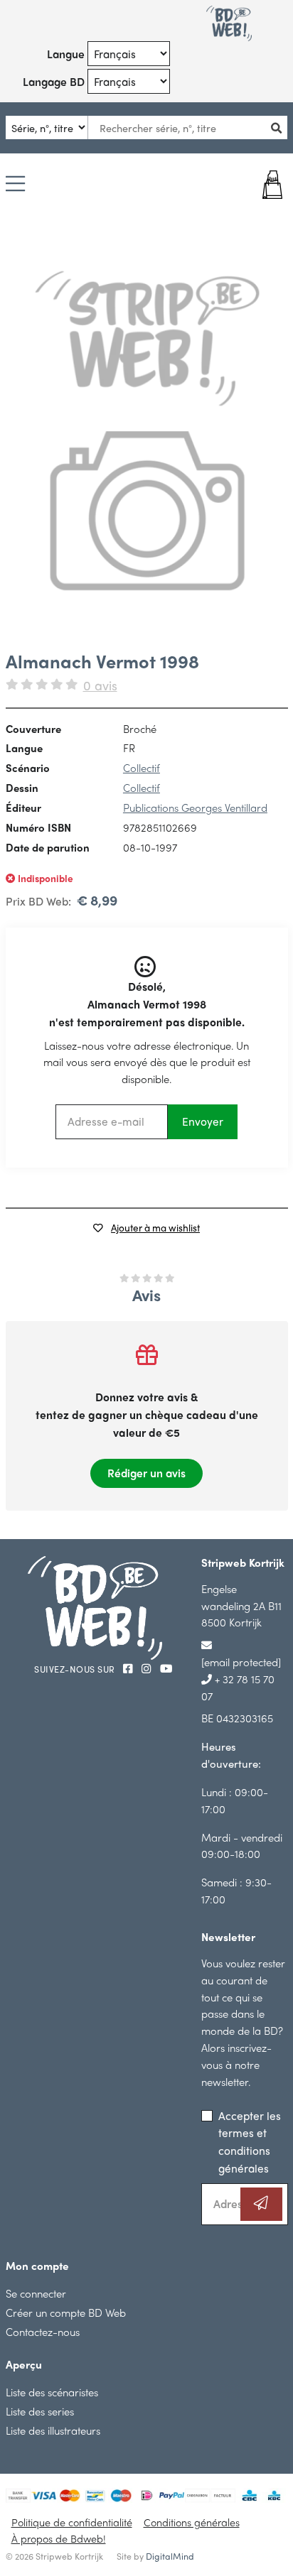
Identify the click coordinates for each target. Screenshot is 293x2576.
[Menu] (15, 185)
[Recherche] (281, 127)
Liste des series (40, 2411)
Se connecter (36, 2293)
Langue (66, 54)
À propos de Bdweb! (59, 2538)
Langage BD (54, 81)
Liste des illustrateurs (53, 2430)
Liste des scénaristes (52, 2392)
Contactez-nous (43, 2331)
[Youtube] (166, 1668)
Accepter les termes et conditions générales (250, 2142)
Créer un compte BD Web (66, 2312)
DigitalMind (170, 2556)
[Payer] (264, 185)
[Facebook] (129, 1668)
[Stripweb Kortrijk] (229, 23)
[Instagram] (148, 1668)
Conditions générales (192, 2522)
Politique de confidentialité (72, 2522)
